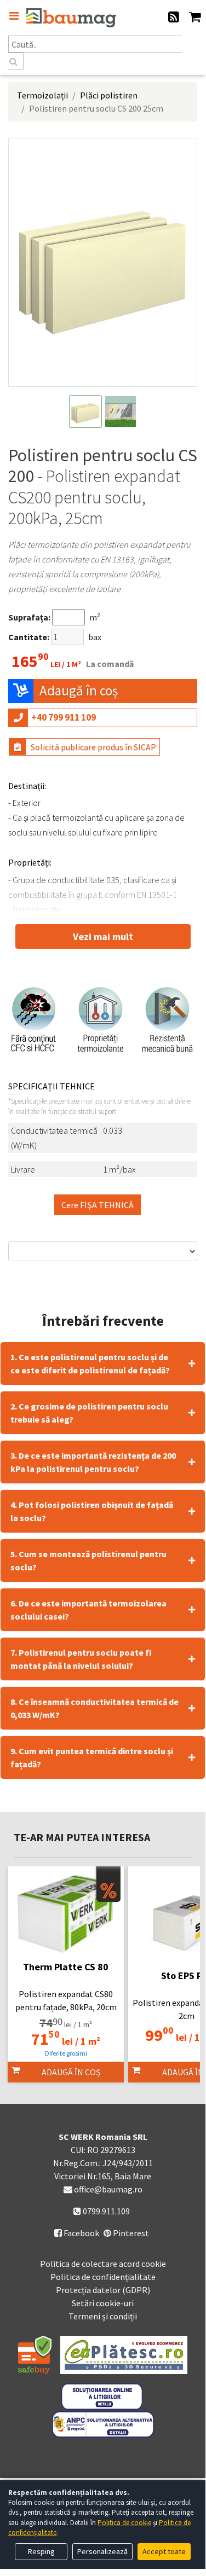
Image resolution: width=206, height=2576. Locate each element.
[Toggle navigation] (14, 16)
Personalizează (102, 2551)
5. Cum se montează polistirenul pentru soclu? (88, 1560)
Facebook (77, 2233)
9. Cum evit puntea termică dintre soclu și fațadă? (92, 1757)
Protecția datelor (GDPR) (103, 2290)
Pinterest (130, 2233)
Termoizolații (42, 95)
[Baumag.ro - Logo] (71, 18)
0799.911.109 (105, 2211)
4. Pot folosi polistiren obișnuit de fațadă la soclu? (92, 1511)
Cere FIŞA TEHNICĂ (98, 1205)
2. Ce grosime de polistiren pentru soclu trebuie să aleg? (89, 1413)
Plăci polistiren (109, 95)
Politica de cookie (124, 2523)
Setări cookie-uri (103, 2303)
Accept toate (164, 2551)
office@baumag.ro (108, 2189)
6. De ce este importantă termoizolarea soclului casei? (88, 1610)
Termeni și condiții (103, 2316)
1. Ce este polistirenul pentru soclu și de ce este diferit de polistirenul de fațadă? (90, 1364)
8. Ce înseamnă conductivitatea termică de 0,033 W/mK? (95, 1708)
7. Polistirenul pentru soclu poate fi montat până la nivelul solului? (81, 1659)
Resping (41, 2551)
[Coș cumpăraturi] (195, 18)
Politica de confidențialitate (103, 2277)
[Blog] (174, 18)
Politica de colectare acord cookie (103, 2264)
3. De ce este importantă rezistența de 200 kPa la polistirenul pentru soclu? (93, 1462)
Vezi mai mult (103, 936)
